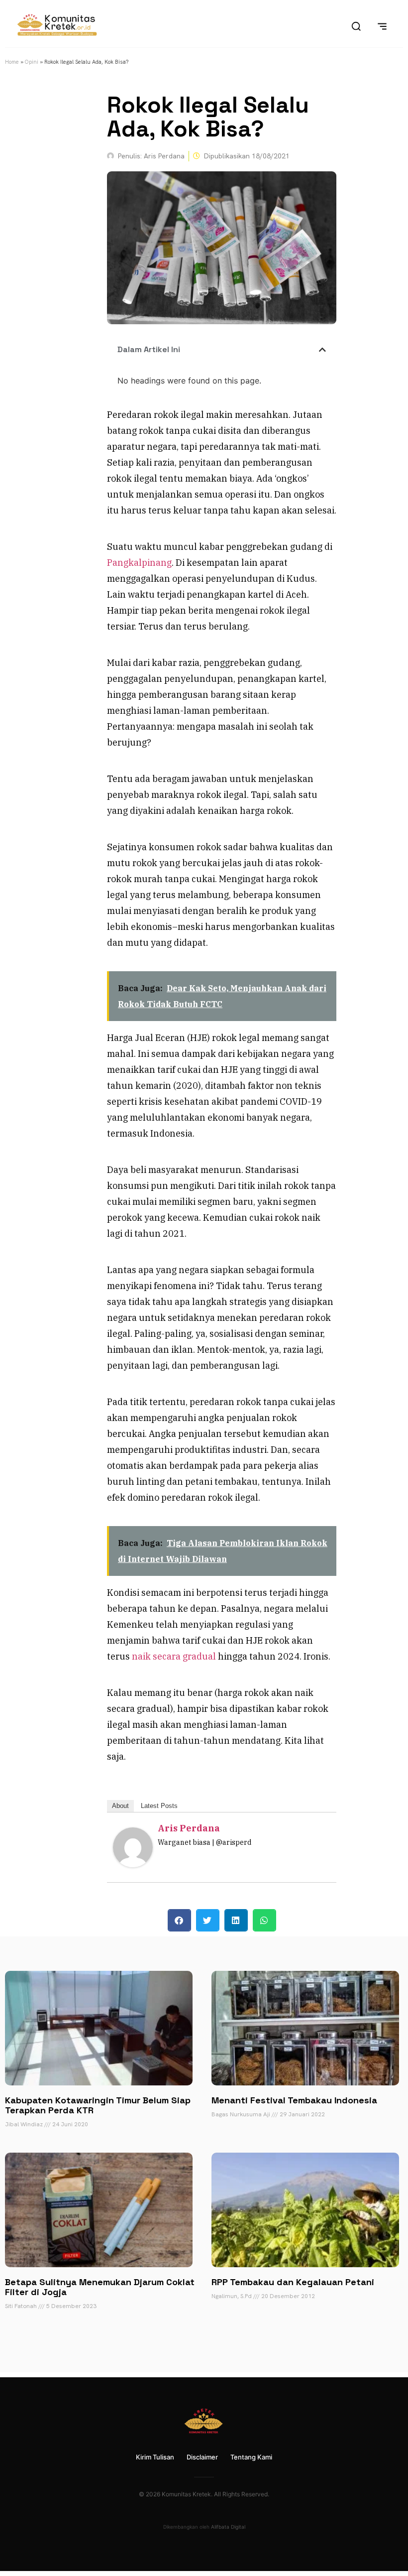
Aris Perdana (189, 1828)
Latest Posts (159, 1806)
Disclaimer (202, 2457)
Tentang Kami (251, 2457)
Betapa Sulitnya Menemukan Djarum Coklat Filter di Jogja (100, 2287)
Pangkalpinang (139, 563)
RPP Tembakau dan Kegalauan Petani (293, 2282)
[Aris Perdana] (133, 1864)
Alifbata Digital (228, 2527)
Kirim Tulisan (155, 2457)
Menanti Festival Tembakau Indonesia (294, 2100)
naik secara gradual (174, 1656)
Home (12, 62)
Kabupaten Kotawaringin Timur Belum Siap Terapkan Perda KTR (98, 2105)
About (120, 1806)
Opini (32, 62)
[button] (322, 350)
